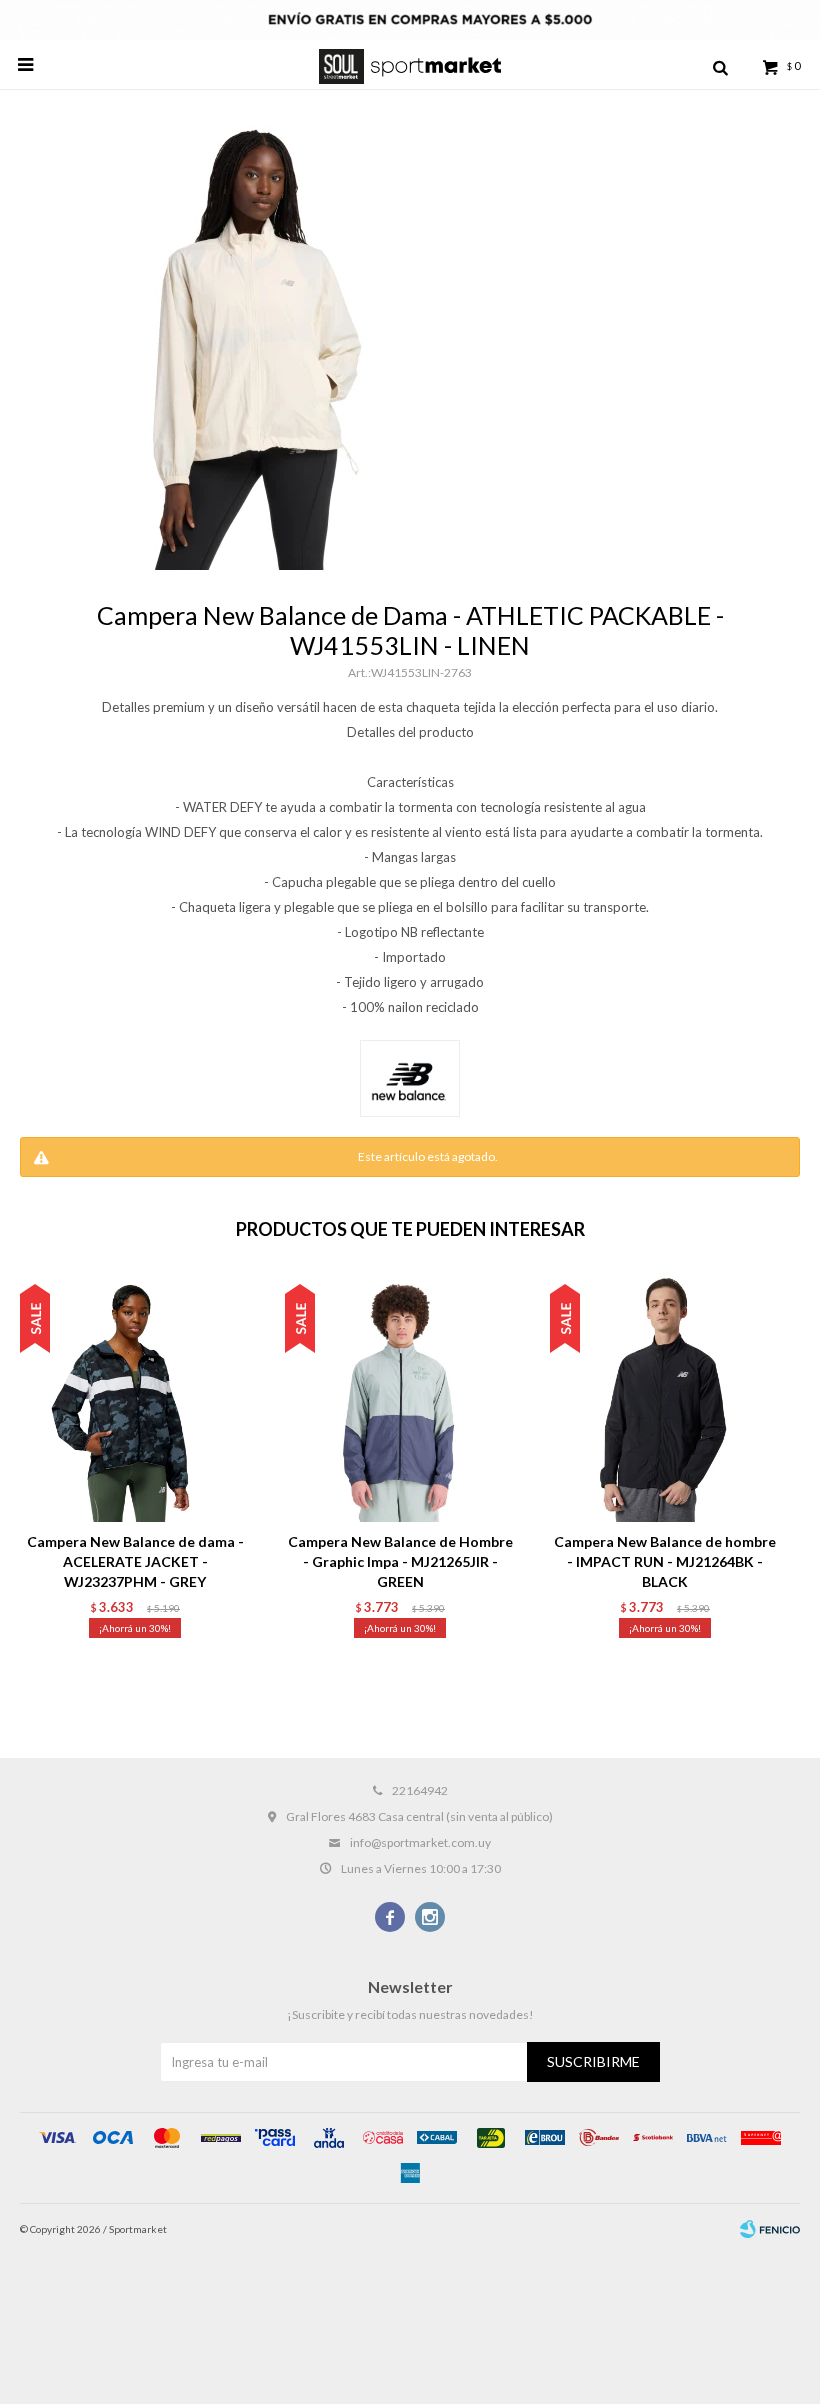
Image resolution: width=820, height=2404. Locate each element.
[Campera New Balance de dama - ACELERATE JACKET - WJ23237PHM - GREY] (135, 1397)
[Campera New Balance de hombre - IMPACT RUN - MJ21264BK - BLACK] (665, 1397)
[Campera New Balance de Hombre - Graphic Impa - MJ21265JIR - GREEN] (400, 1397)
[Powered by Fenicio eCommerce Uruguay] (770, 2229)
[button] (720, 65)
